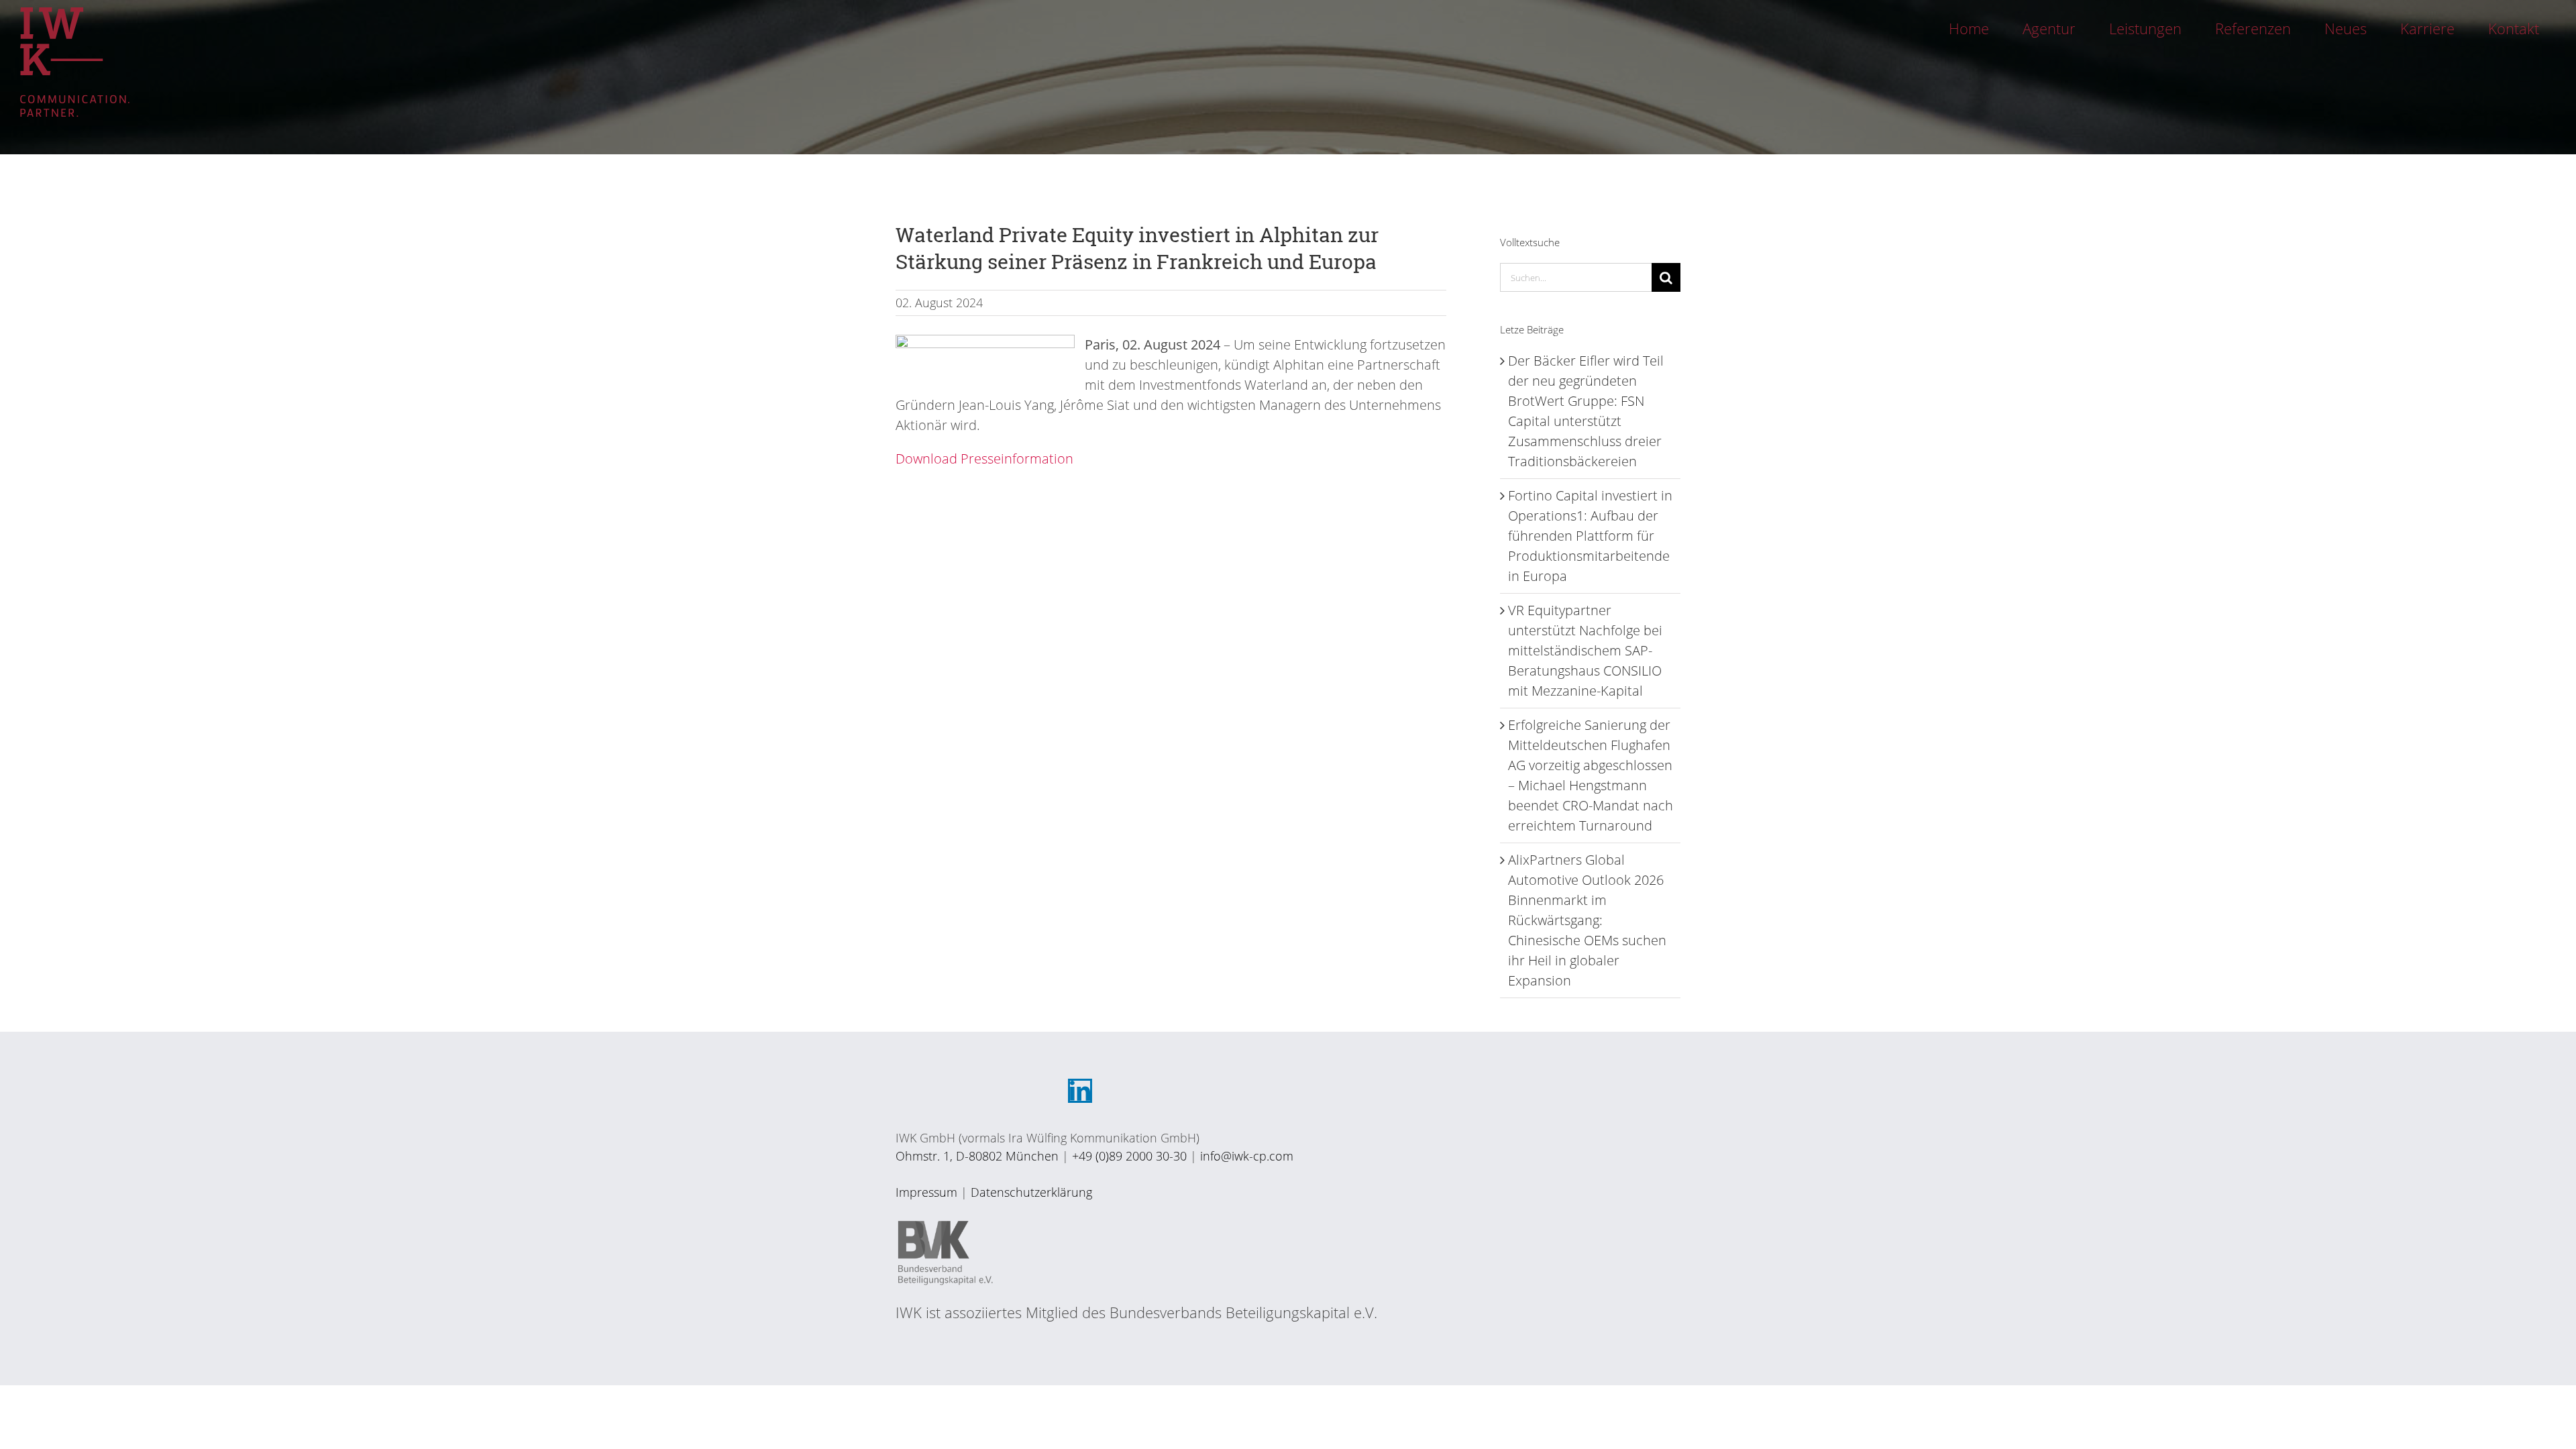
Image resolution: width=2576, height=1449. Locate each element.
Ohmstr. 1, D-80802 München (977, 1156)
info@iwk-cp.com (1247, 1156)
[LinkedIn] (1080, 1091)
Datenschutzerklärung (1031, 1192)
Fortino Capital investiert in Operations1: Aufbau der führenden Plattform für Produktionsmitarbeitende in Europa (1590, 536)
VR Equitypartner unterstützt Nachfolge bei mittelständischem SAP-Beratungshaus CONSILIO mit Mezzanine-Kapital (1585, 650)
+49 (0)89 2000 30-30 (1129, 1156)
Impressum (926, 1192)
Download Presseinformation (984, 459)
